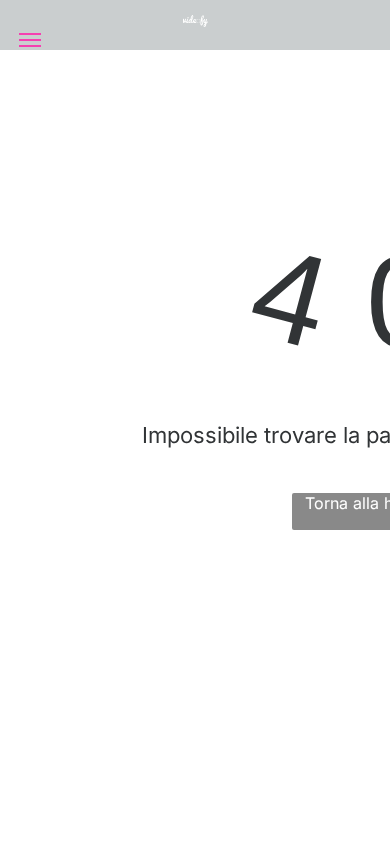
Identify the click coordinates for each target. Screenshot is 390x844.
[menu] (30, 40)
